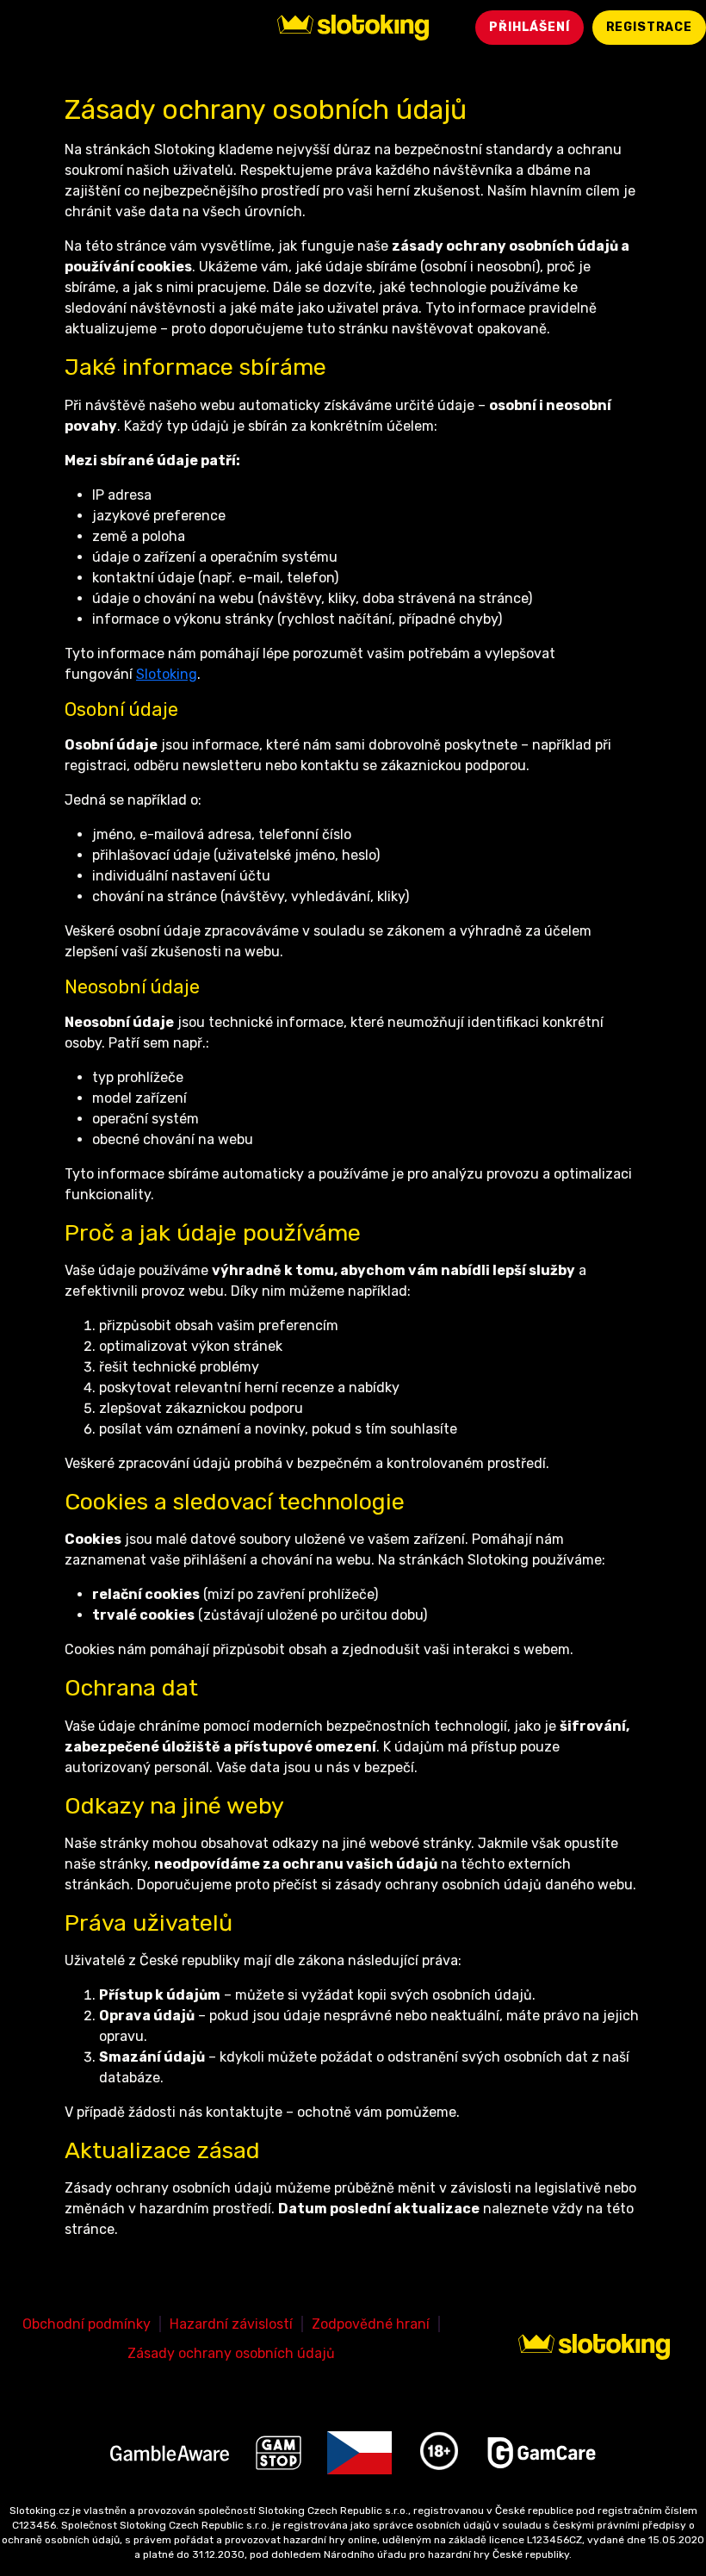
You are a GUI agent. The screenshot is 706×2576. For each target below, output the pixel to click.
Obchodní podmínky (87, 2324)
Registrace (649, 27)
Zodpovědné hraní (371, 2324)
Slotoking (167, 674)
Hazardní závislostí (231, 2324)
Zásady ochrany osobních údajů (231, 2353)
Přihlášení (529, 27)
